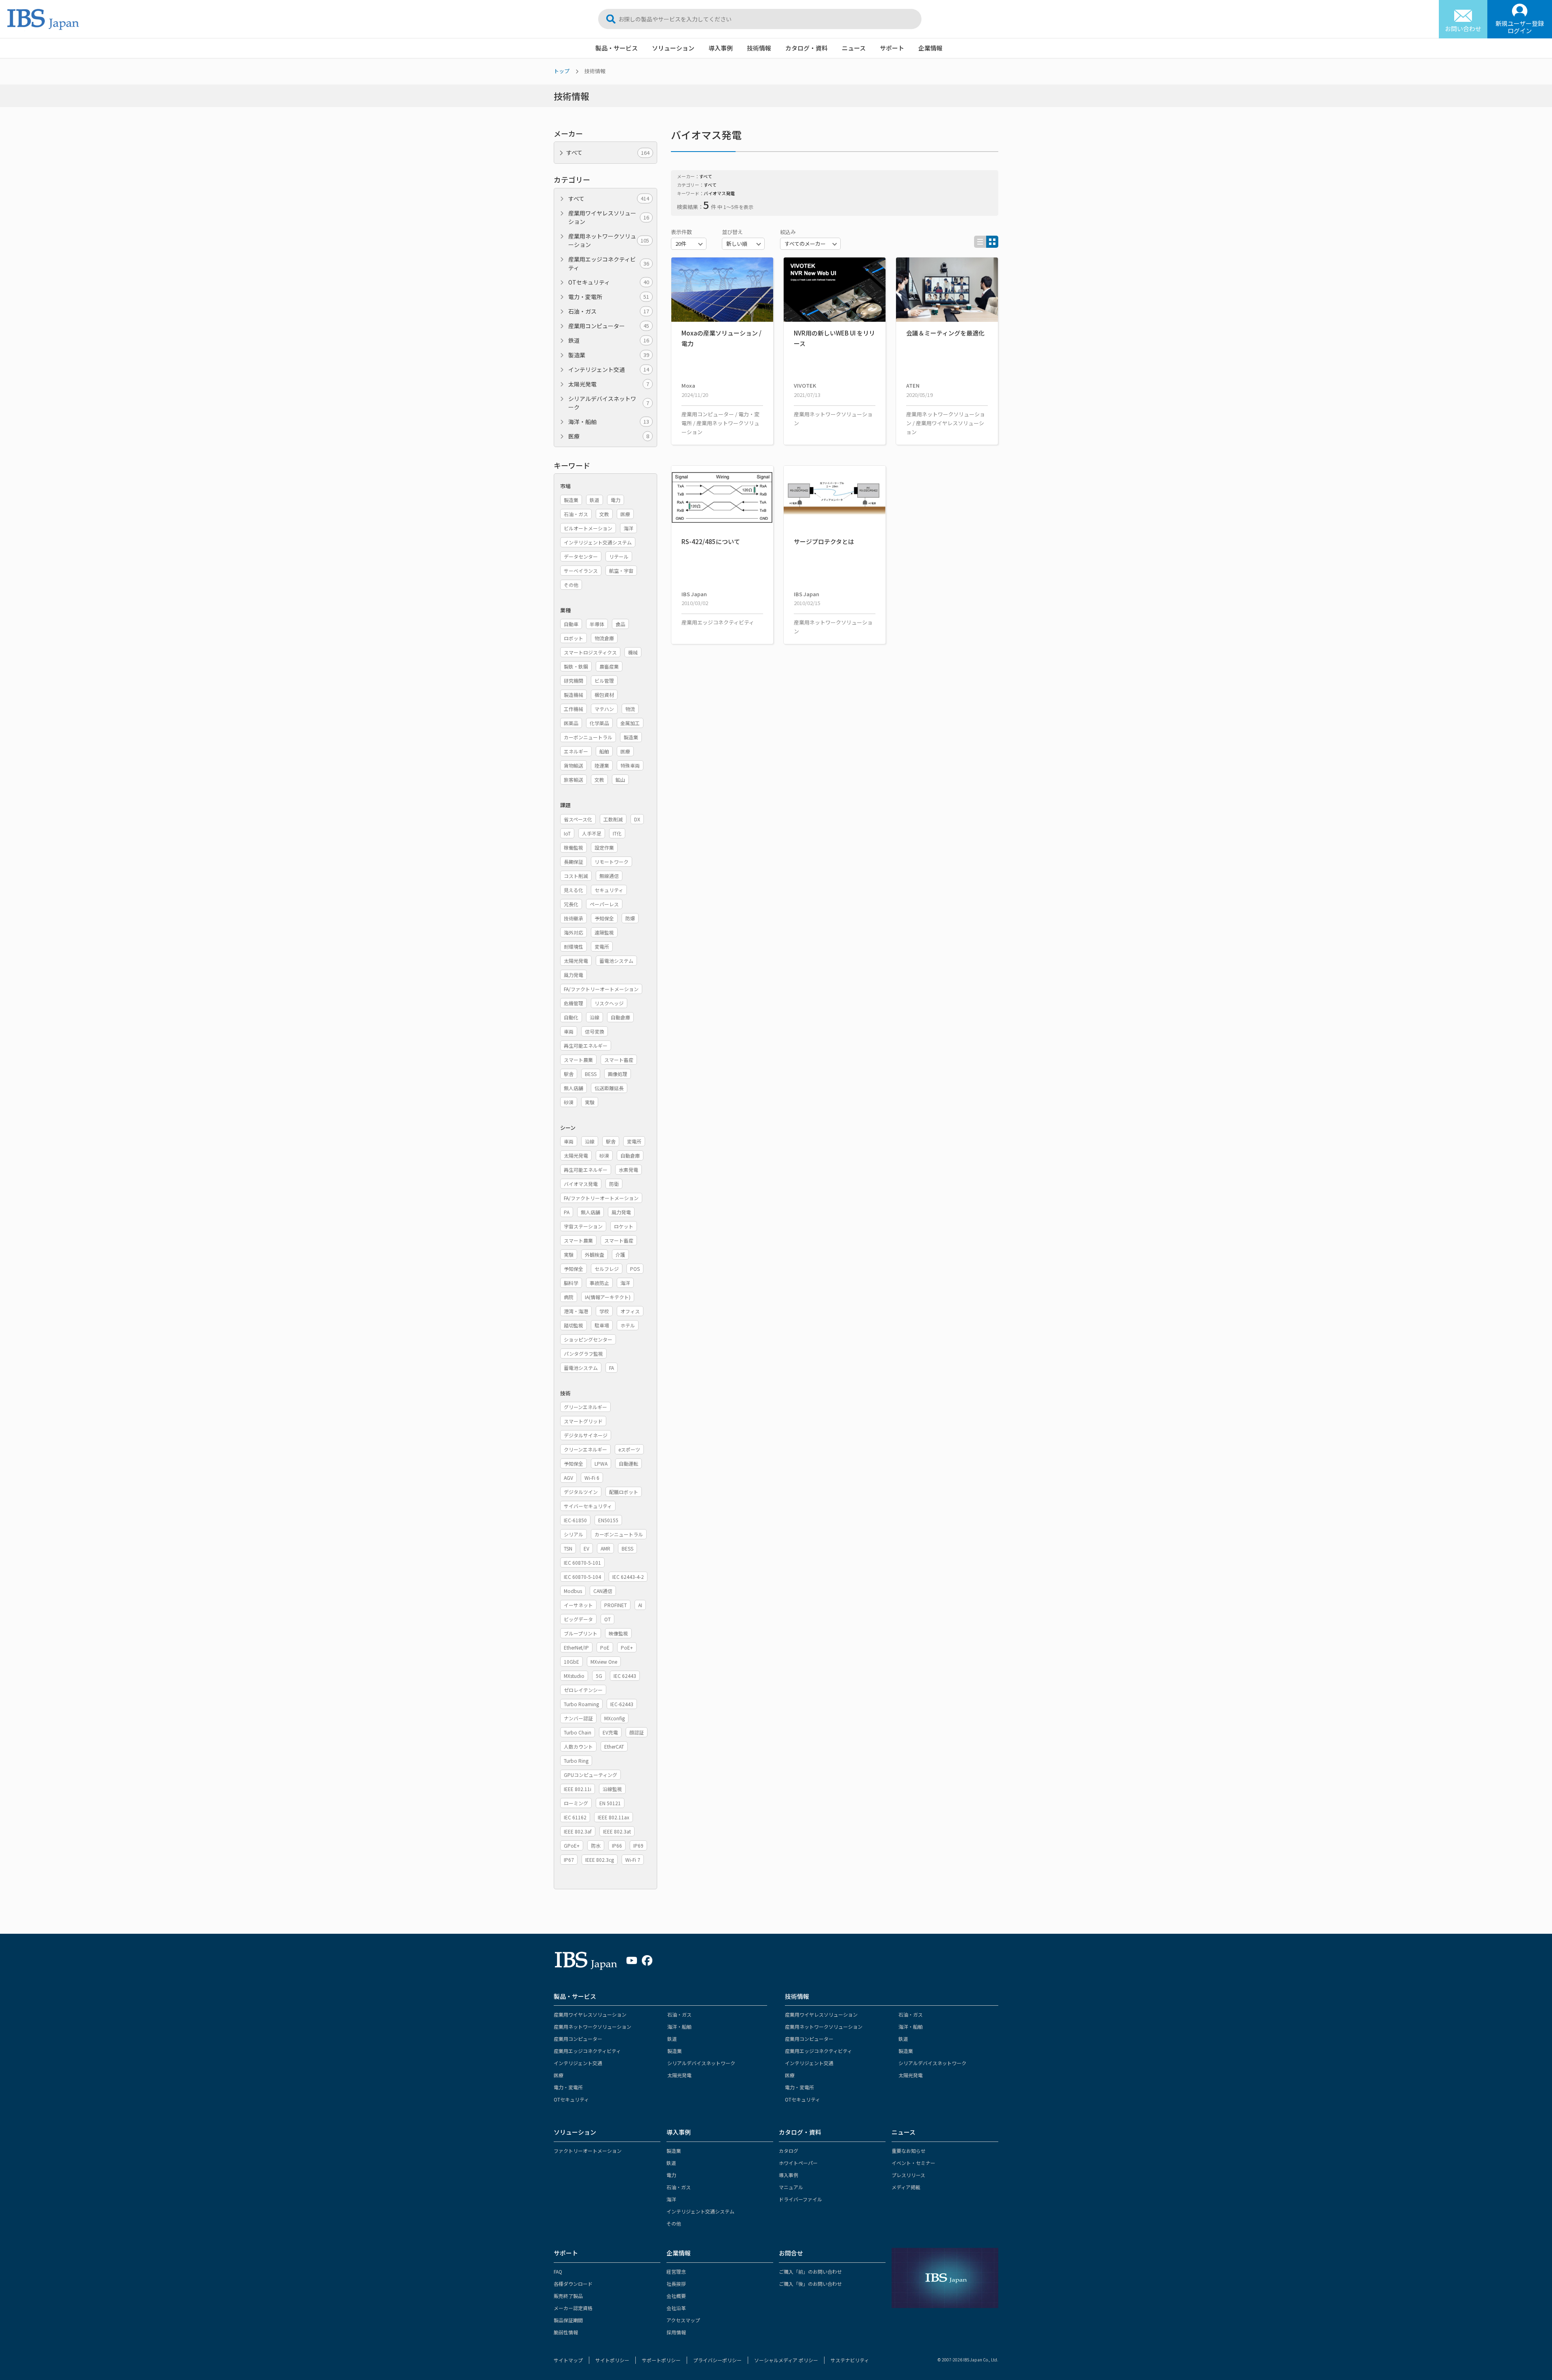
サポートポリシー (661, 2360)
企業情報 (930, 48)
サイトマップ (568, 2360)
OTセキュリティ (609, 282)
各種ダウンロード (573, 2284)
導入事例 (721, 48)
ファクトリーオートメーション (588, 2151)
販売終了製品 (568, 2296)
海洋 (671, 2199)
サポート (892, 48)
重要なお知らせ (909, 2151)
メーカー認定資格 (573, 2308)
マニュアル (791, 2187)
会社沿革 (676, 2308)
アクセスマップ (683, 2320)
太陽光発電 (609, 384)
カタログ (789, 2151)
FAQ (558, 2271)
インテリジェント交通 (609, 369)
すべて (609, 198)
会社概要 (676, 2296)
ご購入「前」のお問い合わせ (810, 2271)
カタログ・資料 (807, 48)
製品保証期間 (568, 2320)
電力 (671, 2175)
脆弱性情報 (566, 2332)
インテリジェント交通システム (700, 2211)
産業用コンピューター (609, 326)
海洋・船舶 (609, 422)
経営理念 (676, 2271)
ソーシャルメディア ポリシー (786, 2360)
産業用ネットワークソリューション (609, 240)
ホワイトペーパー (798, 2163)
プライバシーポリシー (717, 2360)
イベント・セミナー (913, 2163)
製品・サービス (617, 48)
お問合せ (791, 2253)
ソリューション (673, 48)
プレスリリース (908, 2175)
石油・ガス (609, 311)
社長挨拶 (676, 2284)
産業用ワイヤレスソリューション (609, 217)
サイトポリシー (612, 2360)
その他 (674, 2223)
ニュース (854, 48)
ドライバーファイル (800, 2199)
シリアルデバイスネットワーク (609, 403)
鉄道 (609, 340)
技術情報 (759, 48)
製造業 (609, 355)
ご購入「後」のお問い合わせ (810, 2284)
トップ (562, 71)
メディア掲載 (906, 2187)
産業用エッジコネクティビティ (609, 263)
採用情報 (676, 2332)
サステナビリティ (850, 2360)
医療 (609, 436)
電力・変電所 (609, 297)
